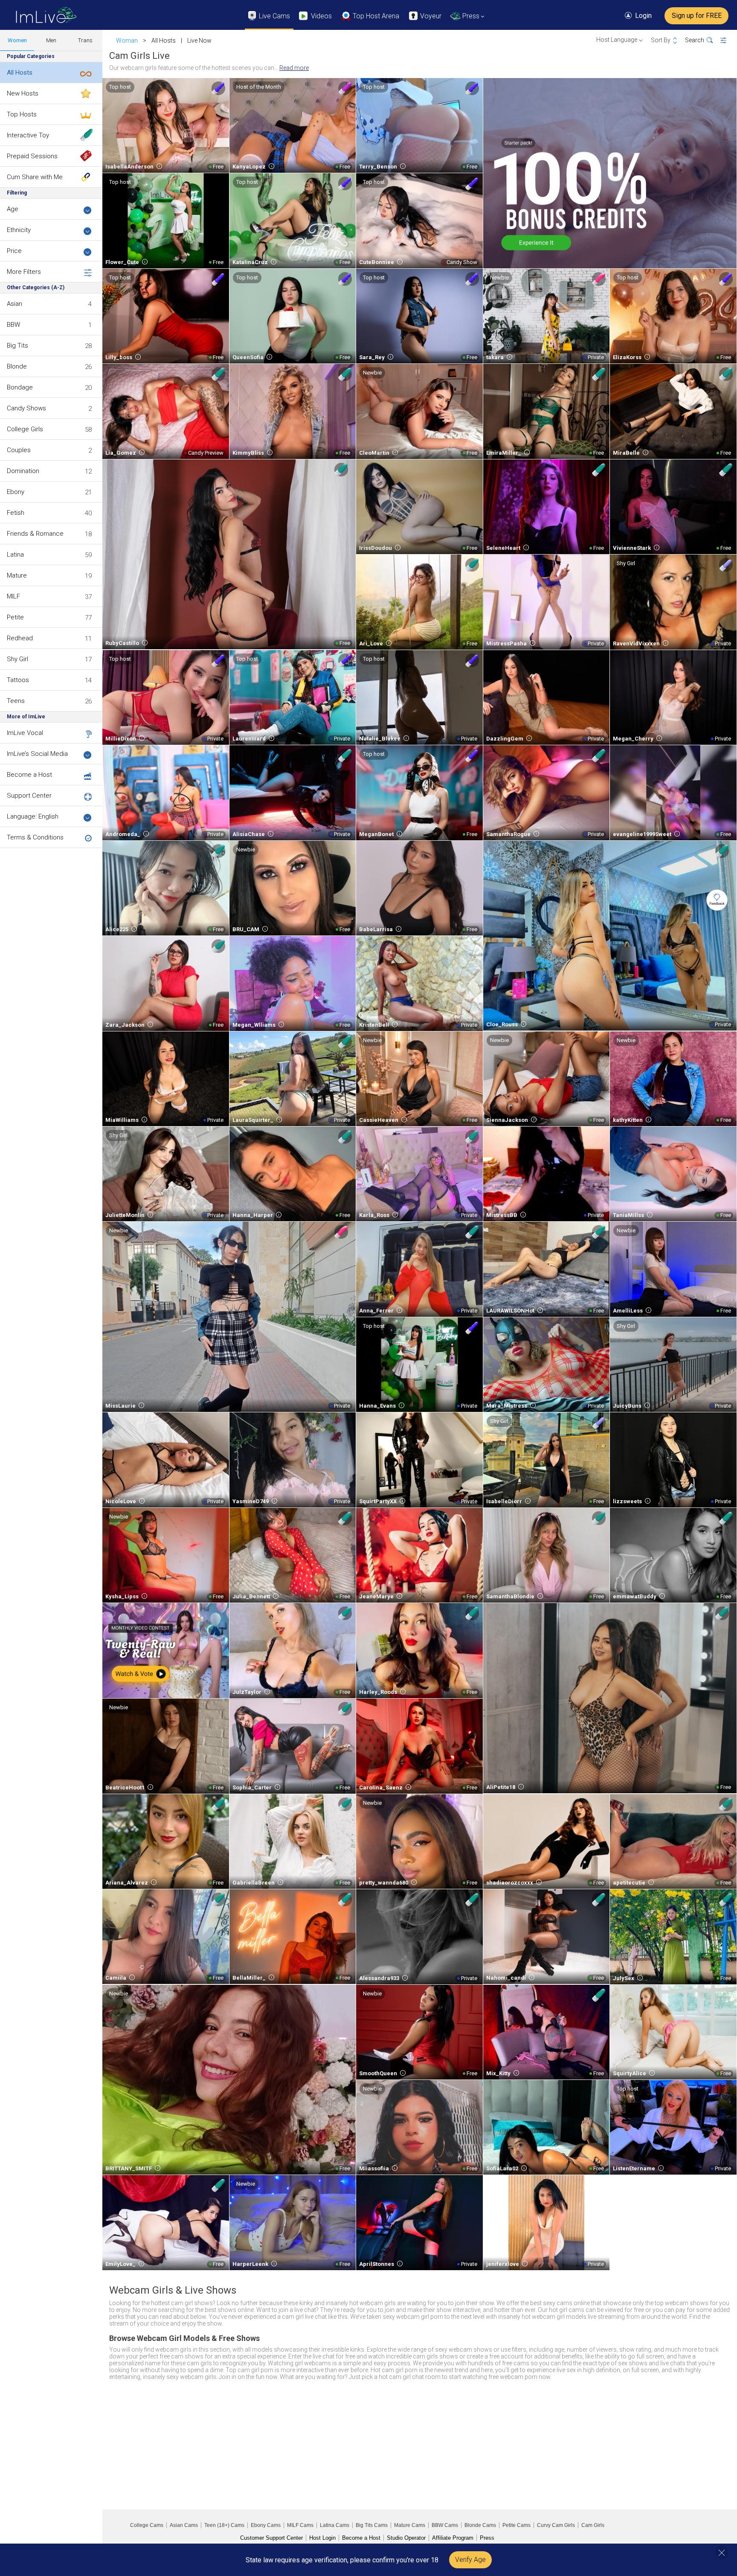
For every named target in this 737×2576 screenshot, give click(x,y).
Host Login (322, 2538)
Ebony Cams (266, 2525)
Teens (16, 701)
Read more (294, 68)
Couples (19, 450)
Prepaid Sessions (32, 156)
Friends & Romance (35, 534)
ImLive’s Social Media (37, 754)
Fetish (16, 513)
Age (13, 209)
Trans (85, 40)
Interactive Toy (28, 135)
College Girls (25, 429)
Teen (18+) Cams (224, 2525)
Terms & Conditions (35, 837)
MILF (13, 596)
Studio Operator (406, 2538)
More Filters (24, 272)
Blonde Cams (480, 2525)
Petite (15, 617)
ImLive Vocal (25, 733)
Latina (15, 555)
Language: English (33, 816)
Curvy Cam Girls (556, 2525)
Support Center (29, 796)
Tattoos (18, 680)
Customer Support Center (271, 2538)
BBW (13, 325)
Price (14, 251)
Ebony (16, 492)
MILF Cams (300, 2525)
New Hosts (23, 93)
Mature (17, 575)
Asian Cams (184, 2525)
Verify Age (470, 2560)
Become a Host (29, 775)
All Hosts (20, 73)
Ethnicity (19, 230)
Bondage (20, 387)
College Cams (147, 2525)
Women (17, 40)
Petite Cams (516, 2525)
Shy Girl (17, 659)
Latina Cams (335, 2525)
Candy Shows (26, 408)
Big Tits (17, 346)
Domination (23, 471)
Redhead (20, 638)
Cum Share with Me (35, 177)
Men (51, 40)
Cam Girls (593, 2525)
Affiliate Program (453, 2538)
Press (487, 2538)
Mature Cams (410, 2525)
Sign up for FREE (697, 16)
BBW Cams (445, 2525)
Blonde (17, 366)
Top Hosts (22, 114)
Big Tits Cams (372, 2525)
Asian (15, 304)
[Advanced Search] (729, 41)
